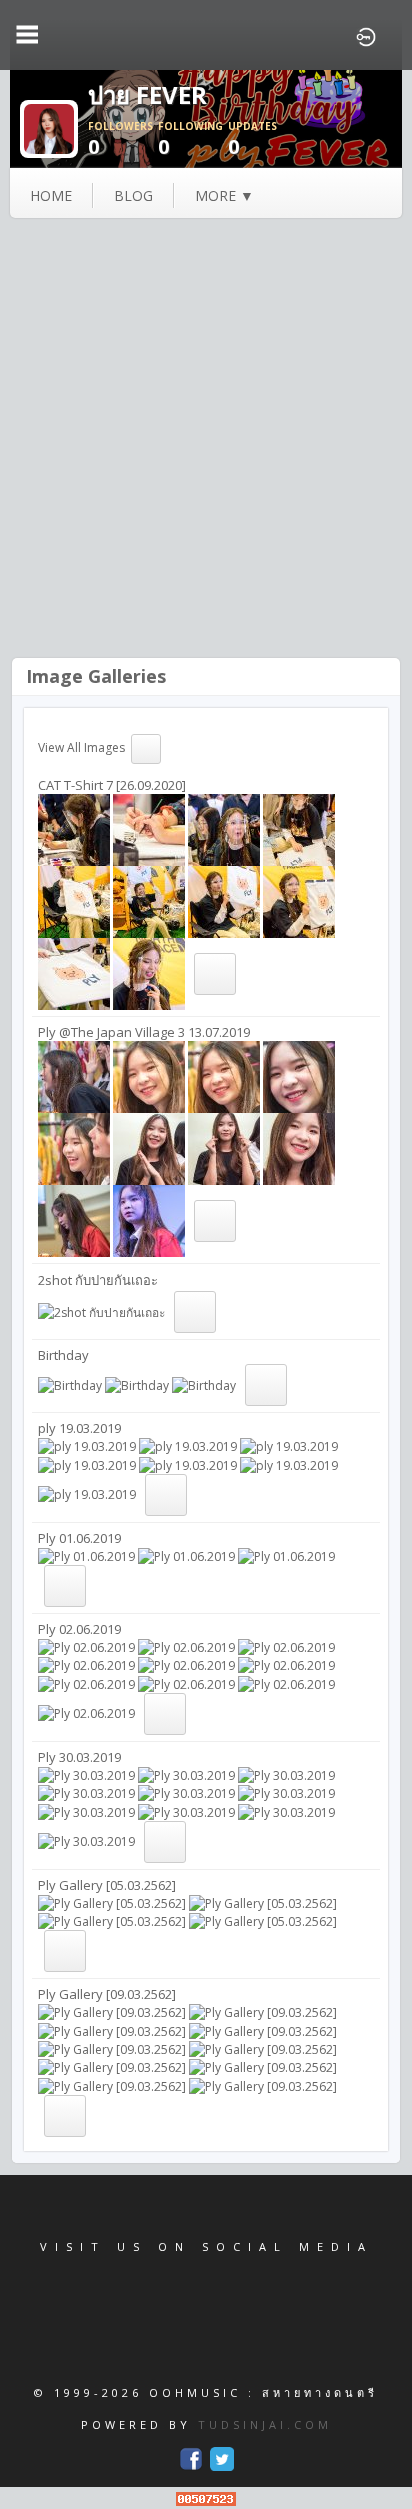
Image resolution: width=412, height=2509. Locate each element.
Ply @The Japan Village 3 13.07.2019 (144, 1032)
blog (133, 195)
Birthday (63, 1355)
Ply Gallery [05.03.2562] (107, 1885)
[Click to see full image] (49, 127)
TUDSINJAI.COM (265, 2424)
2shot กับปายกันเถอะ (98, 1280)
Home (51, 195)
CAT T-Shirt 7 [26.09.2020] (112, 785)
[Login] (366, 35)
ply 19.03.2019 (79, 1428)
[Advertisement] (206, 440)
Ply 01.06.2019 (79, 1538)
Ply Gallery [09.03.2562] (107, 1994)
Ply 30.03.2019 (79, 1757)
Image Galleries (96, 676)
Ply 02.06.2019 (79, 1629)
